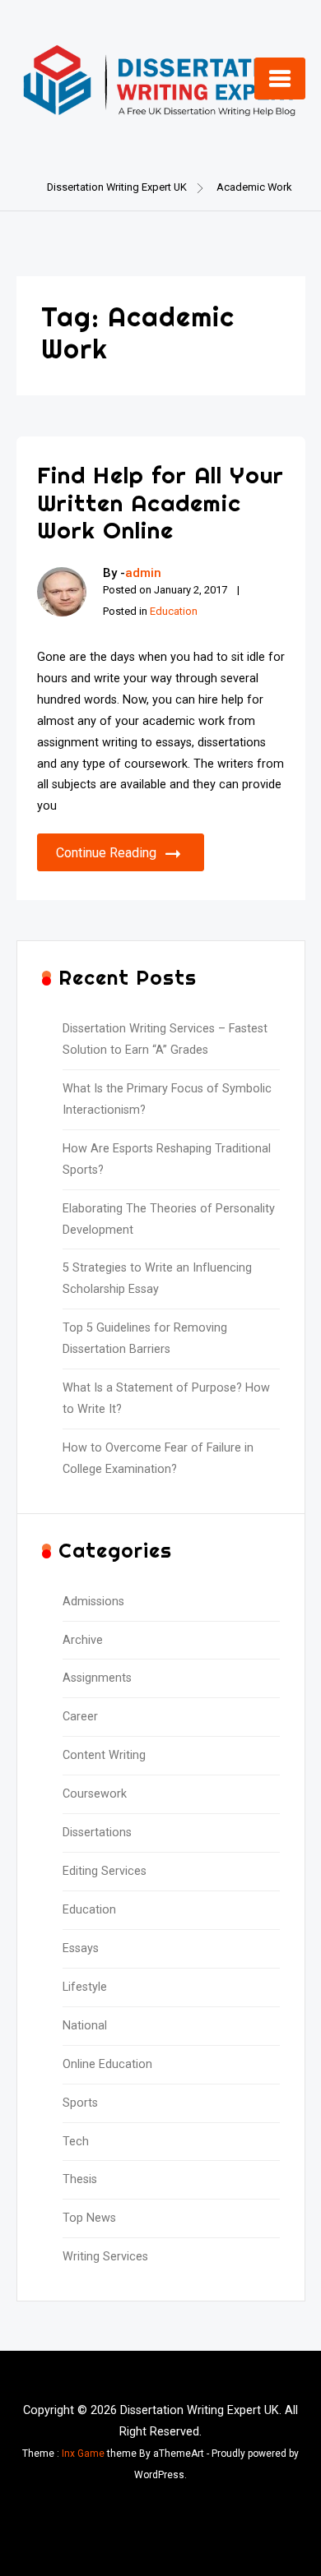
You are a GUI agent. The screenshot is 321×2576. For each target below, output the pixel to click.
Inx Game (83, 2454)
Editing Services (105, 1871)
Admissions (93, 1602)
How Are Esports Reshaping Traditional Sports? (167, 1159)
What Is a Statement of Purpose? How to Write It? (166, 1399)
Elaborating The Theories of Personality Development (169, 1219)
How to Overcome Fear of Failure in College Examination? (158, 1459)
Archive (83, 1640)
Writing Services (105, 2257)
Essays (81, 1948)
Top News (89, 2218)
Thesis (80, 2179)
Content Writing (104, 1755)
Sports (80, 2103)
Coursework (95, 1794)
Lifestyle (85, 1987)
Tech (76, 2142)
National (85, 2026)
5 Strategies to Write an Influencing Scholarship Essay (157, 1279)
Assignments (97, 1678)
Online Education (107, 2064)
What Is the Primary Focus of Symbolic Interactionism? (167, 1099)
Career (80, 1717)
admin (143, 573)
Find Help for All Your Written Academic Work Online (160, 502)
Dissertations (97, 1833)
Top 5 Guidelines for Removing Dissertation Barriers (145, 1339)
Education (174, 611)
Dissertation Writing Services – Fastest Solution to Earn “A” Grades (165, 1039)
